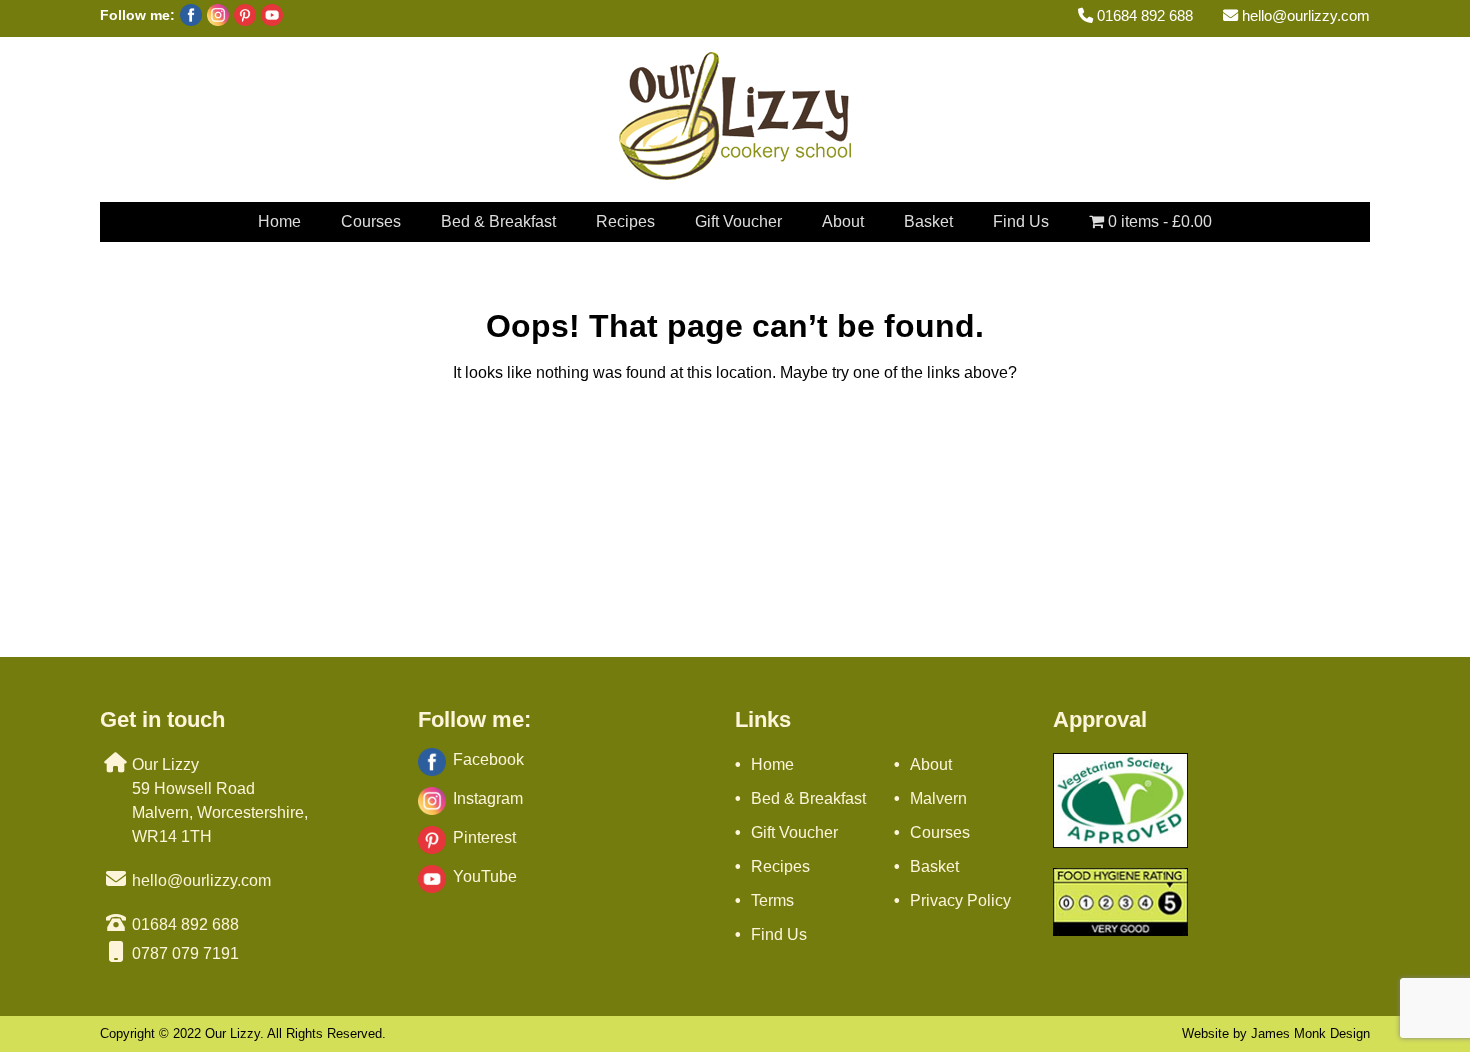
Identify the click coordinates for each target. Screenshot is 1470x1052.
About (843, 221)
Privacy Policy (960, 900)
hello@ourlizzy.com (1304, 15)
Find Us (1021, 221)
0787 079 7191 (185, 953)
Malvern (938, 798)
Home (279, 221)
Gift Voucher (738, 221)
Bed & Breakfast (498, 221)
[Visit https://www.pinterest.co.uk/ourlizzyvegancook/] (242, 20)
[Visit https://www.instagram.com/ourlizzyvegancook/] (215, 20)
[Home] (735, 174)
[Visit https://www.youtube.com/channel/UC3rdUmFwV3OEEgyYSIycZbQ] (269, 20)
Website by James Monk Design (1276, 1033)
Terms (772, 900)
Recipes (625, 221)
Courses (371, 221)
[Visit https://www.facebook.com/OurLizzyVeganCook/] (188, 20)
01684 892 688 (1143, 15)
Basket (928, 221)
